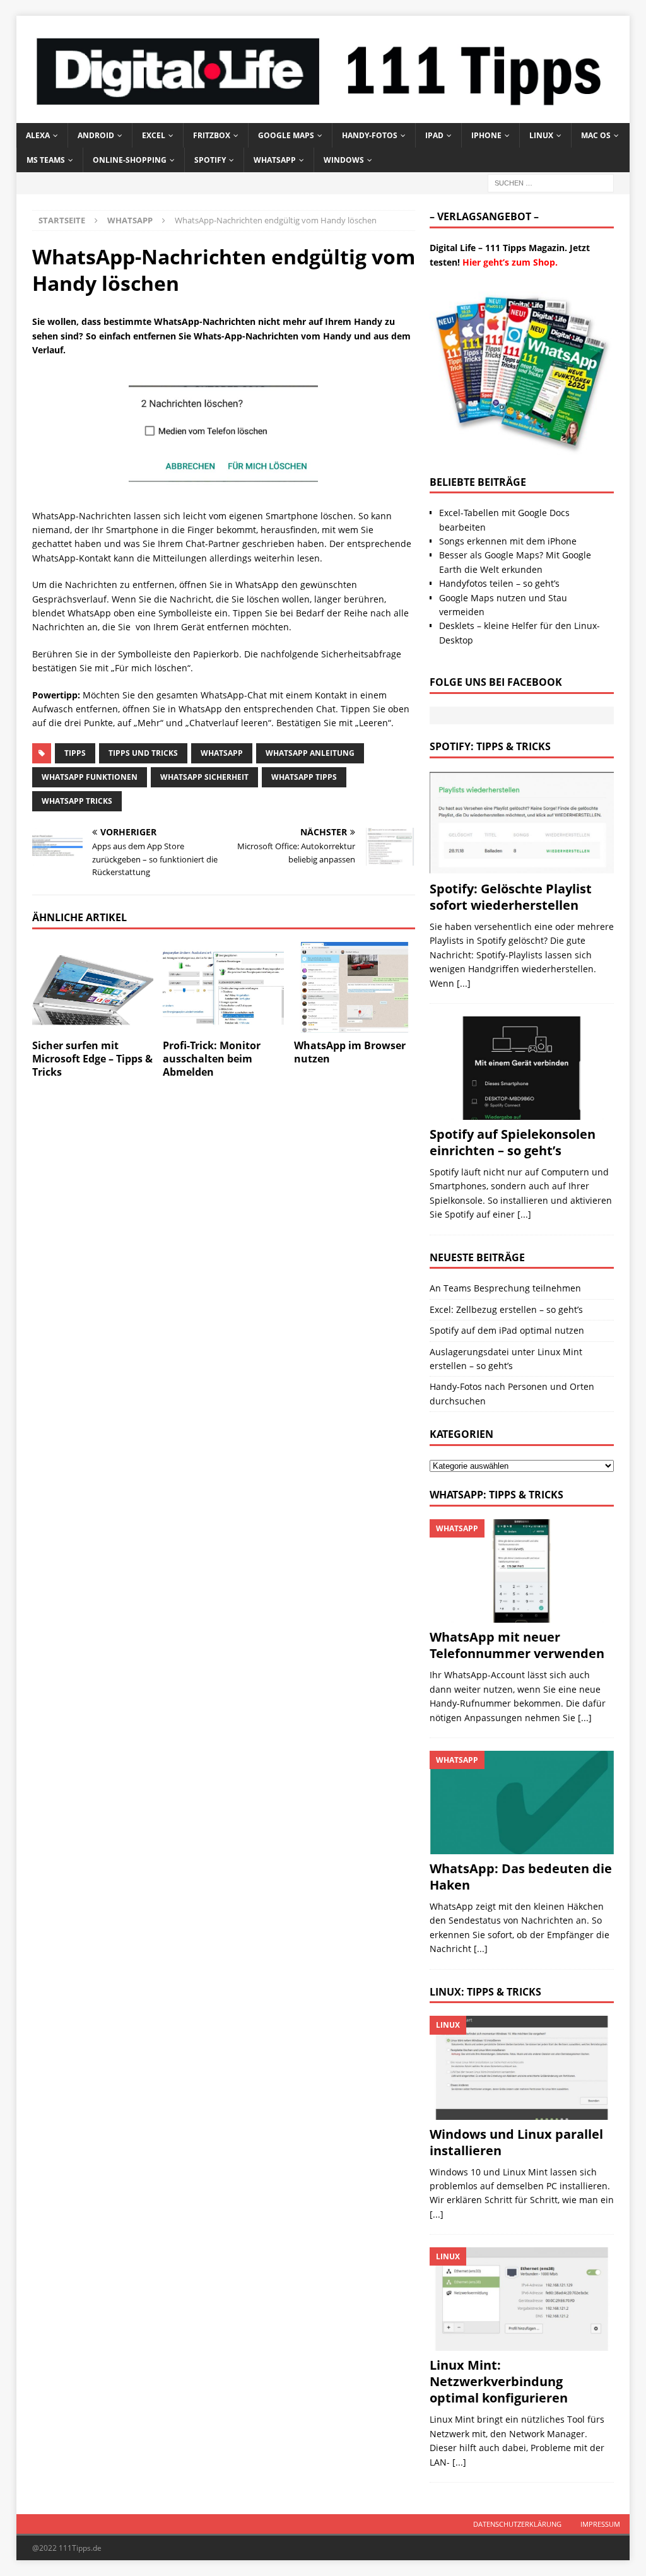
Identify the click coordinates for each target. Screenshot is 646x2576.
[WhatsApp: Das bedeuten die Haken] (522, 1803)
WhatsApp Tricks (77, 801)
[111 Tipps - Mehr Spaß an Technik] (323, 116)
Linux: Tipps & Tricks (485, 1992)
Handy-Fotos (370, 135)
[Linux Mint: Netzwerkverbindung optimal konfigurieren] (522, 2299)
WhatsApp (275, 160)
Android (96, 135)
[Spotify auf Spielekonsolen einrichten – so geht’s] (522, 1068)
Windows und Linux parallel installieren (516, 2142)
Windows (344, 160)
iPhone (486, 135)
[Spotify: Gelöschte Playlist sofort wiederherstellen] (522, 823)
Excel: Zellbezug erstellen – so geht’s (506, 1309)
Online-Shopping (130, 160)
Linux (541, 135)
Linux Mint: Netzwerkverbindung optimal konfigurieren (499, 2381)
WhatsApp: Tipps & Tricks (496, 1495)
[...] (464, 983)
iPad (434, 135)
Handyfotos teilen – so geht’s (499, 583)
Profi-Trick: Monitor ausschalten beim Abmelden (212, 1059)
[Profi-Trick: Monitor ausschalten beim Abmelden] (223, 987)
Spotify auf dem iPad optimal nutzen (507, 1330)
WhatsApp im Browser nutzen (350, 1052)
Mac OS (596, 135)
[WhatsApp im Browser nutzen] (355, 987)
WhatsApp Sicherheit (204, 777)
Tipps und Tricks (143, 753)
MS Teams (46, 160)
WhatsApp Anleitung (310, 753)
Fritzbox (212, 135)
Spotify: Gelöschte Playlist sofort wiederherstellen (511, 897)
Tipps (75, 753)
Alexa (38, 135)
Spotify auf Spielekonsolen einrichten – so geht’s (513, 1142)
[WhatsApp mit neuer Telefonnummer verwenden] (522, 1571)
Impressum (600, 2524)
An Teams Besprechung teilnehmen (505, 1288)
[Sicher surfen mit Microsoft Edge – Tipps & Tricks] (93, 987)
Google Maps (286, 135)
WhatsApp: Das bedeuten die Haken (521, 1877)
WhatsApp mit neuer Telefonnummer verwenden (517, 1645)
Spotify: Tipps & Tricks (490, 746)
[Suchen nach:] (551, 183)
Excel (154, 135)
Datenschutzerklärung (517, 2524)
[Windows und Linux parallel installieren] (522, 2067)
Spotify (210, 160)
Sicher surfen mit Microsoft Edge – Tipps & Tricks (92, 1059)
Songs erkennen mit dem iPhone (508, 541)
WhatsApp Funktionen (90, 777)
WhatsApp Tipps (304, 777)
